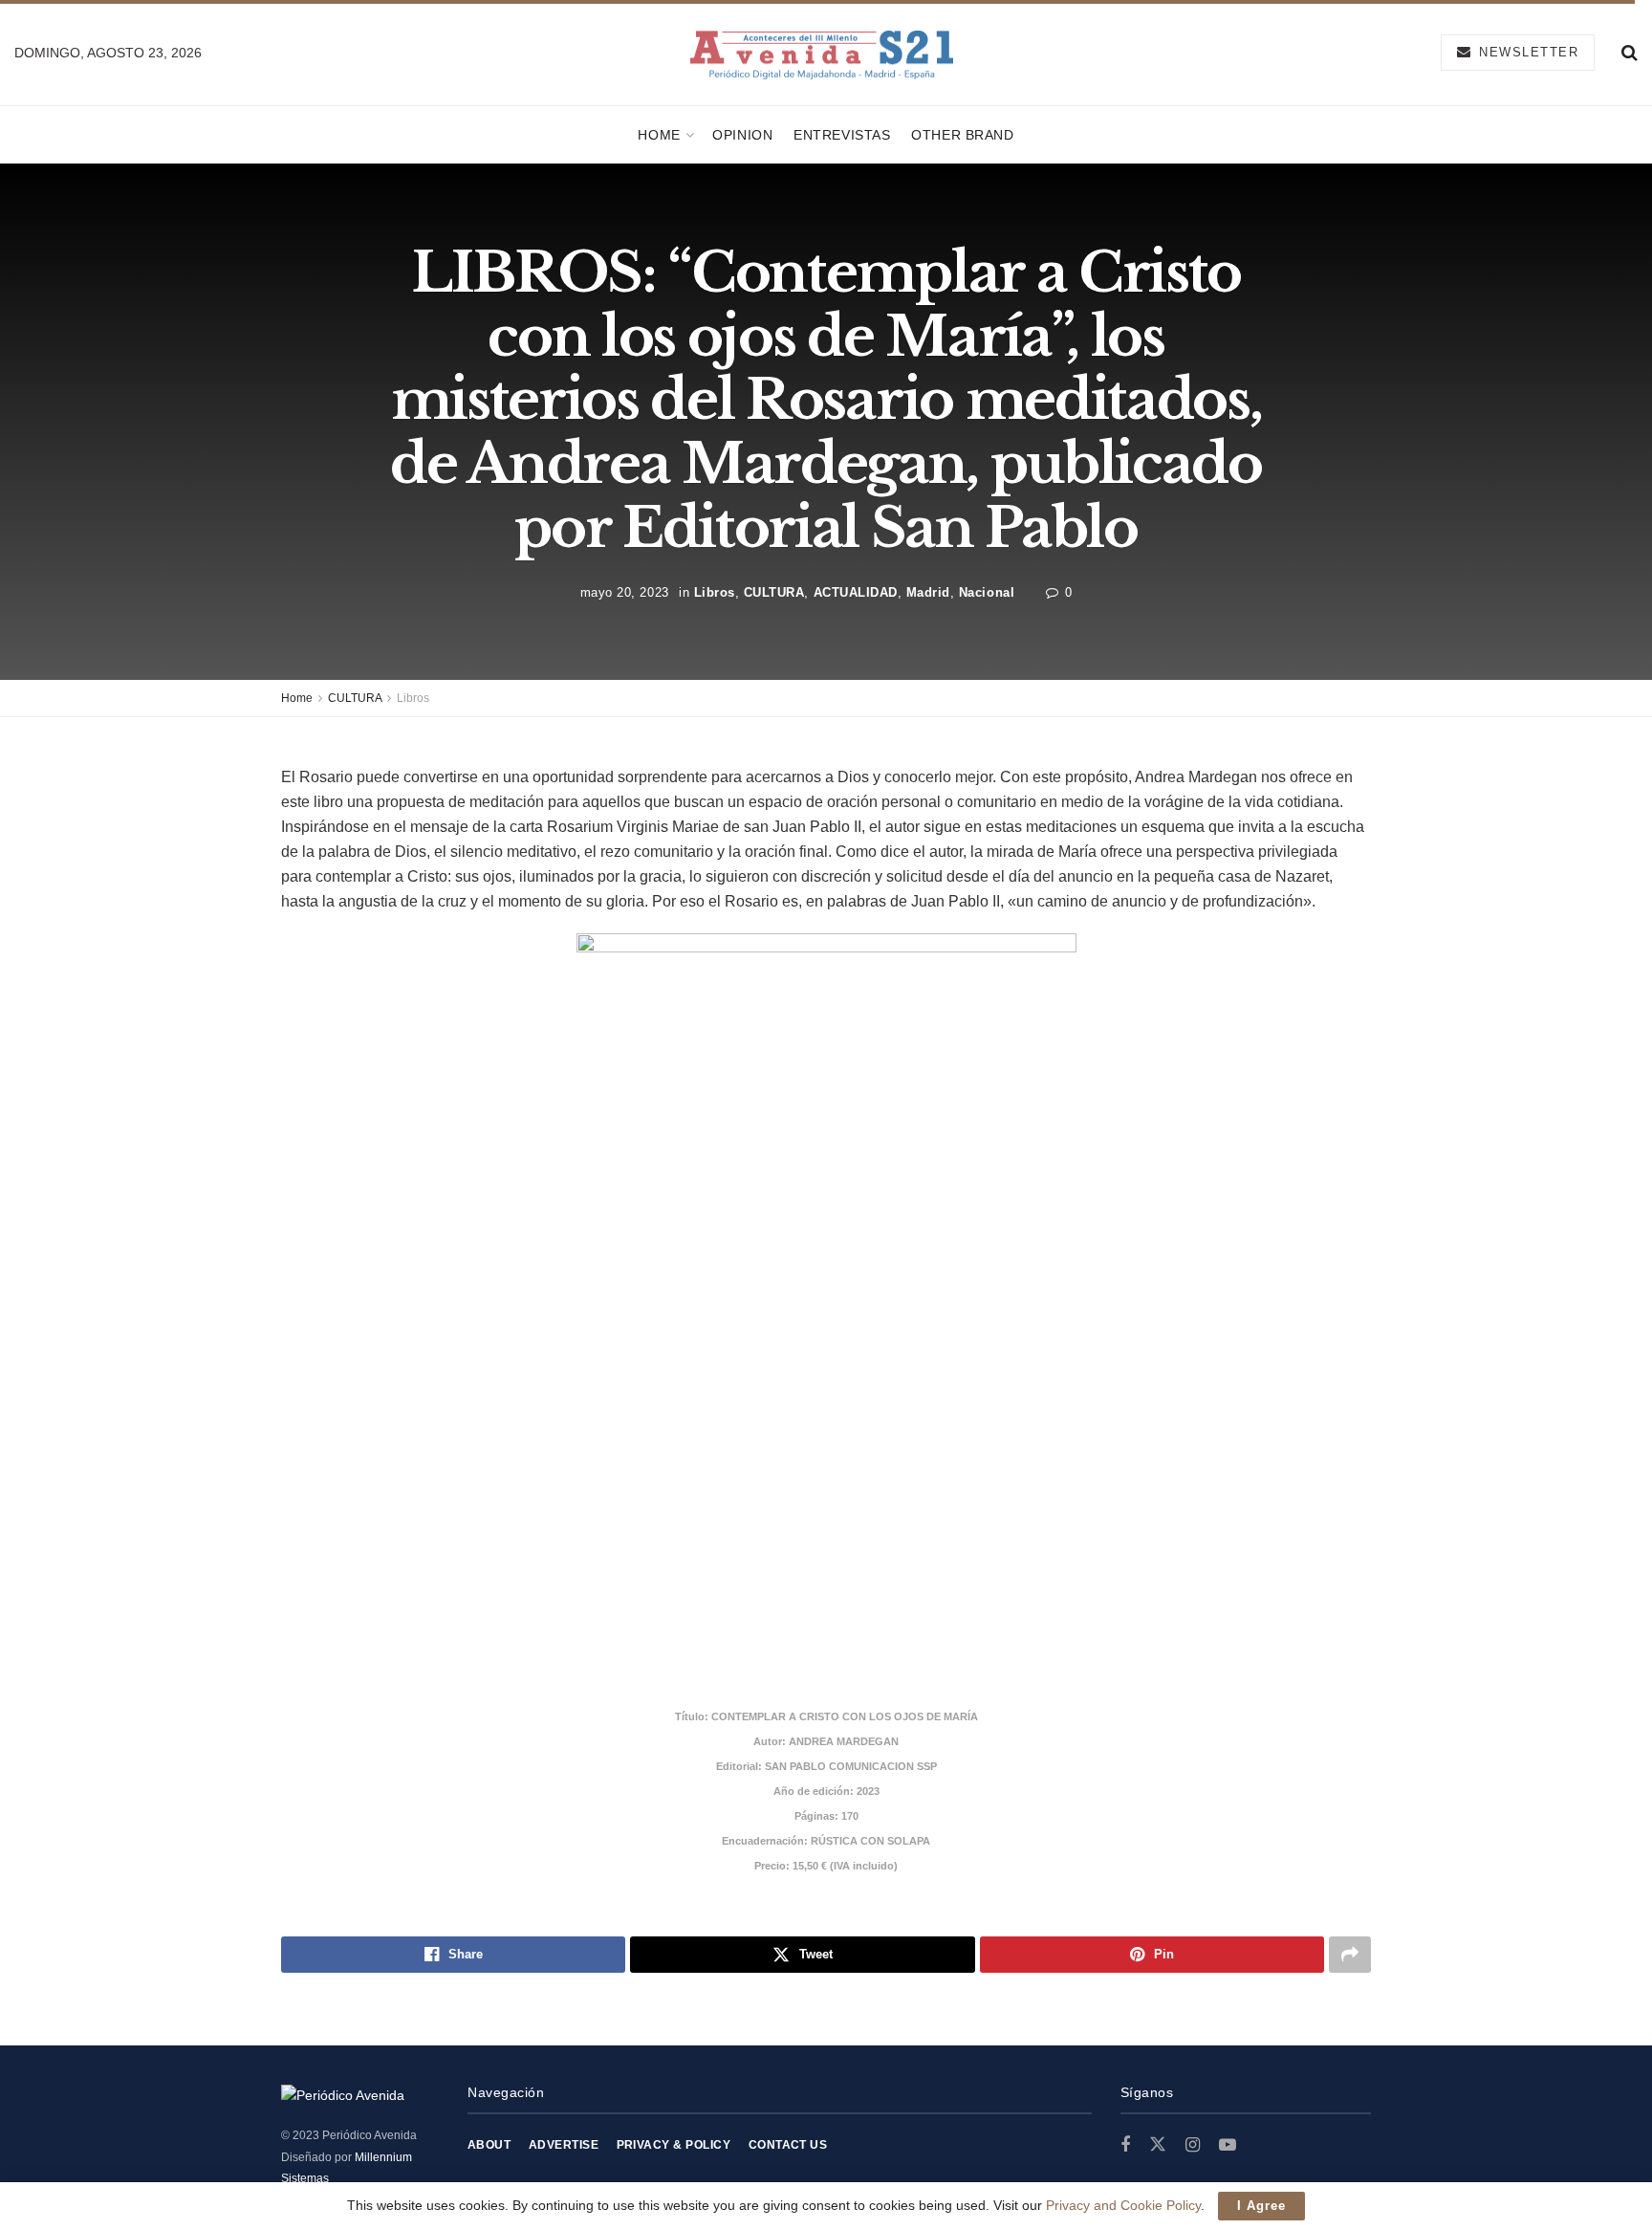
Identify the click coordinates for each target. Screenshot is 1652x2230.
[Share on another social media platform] (1350, 1955)
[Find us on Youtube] (1228, 2145)
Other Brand (962, 135)
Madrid (928, 591)
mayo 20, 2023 (625, 591)
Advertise (564, 2145)
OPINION (742, 135)
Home (659, 135)
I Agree (1261, 2206)
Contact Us (788, 2145)
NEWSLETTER (1527, 52)
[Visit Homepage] (822, 53)
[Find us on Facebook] (1125, 2145)
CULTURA (774, 591)
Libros (715, 591)
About (489, 2145)
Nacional (987, 591)
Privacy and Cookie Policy (1123, 2205)
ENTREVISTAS (842, 135)
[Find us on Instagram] (1193, 2145)
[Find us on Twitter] (1158, 2145)
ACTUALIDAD (856, 591)
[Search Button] (1630, 53)
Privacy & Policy (674, 2145)
